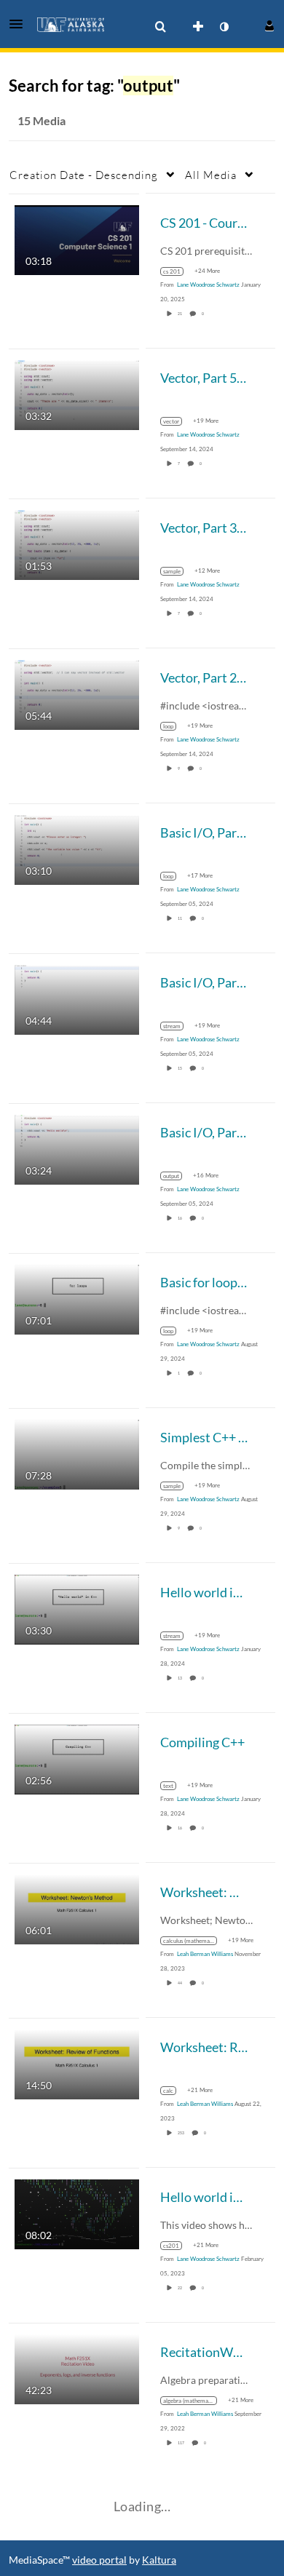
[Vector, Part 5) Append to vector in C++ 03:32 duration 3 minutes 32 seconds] (77, 393)
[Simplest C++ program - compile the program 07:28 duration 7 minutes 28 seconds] (77, 1453)
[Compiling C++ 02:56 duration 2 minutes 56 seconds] (77, 1758)
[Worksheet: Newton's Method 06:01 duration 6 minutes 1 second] (77, 1908)
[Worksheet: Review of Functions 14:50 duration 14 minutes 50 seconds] (77, 2063)
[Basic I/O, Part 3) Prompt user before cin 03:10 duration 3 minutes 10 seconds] (77, 848)
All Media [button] (211, 175)
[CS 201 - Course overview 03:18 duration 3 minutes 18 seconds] (77, 238)
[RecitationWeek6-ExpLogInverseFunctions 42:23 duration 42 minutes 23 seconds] (77, 2368)
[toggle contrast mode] (224, 27)
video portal (99, 2560)
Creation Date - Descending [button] (84, 175)
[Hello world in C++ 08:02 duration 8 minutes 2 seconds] (77, 2213)
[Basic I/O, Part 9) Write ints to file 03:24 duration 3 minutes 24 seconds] (77, 1148)
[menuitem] (160, 27)
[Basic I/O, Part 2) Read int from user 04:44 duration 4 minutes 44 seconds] (77, 998)
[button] (20, 24)
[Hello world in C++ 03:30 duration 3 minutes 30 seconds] (77, 1608)
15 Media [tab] (42, 120)
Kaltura (159, 2560)
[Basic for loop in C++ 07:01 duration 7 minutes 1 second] (77, 1298)
